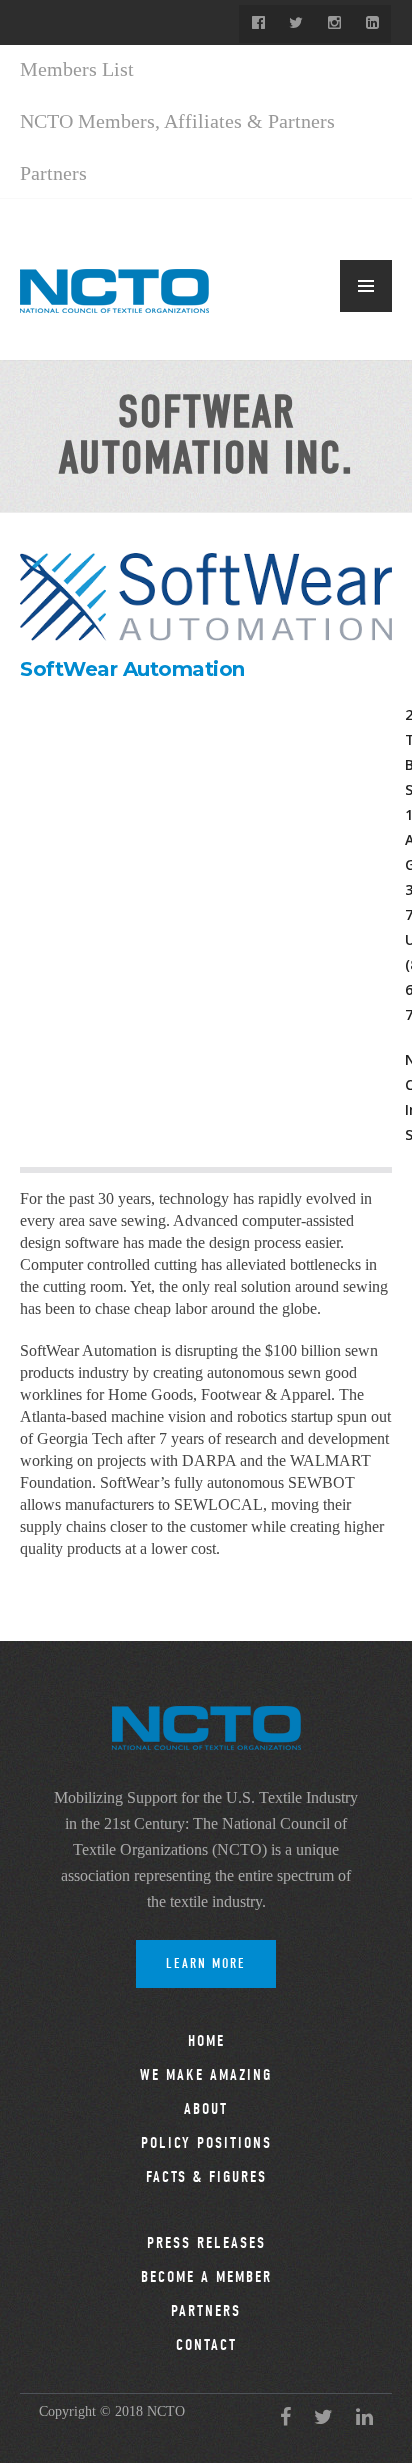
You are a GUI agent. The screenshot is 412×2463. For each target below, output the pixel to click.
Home (206, 2041)
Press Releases (206, 2243)
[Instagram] (334, 24)
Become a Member (206, 2277)
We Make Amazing (206, 2075)
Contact (206, 2345)
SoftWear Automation (132, 669)
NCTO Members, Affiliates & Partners (177, 121)
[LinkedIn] (372, 24)
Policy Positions (206, 2143)
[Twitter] (296, 24)
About (206, 2109)
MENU (366, 286)
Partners (53, 173)
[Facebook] (258, 24)
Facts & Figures (206, 2177)
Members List (77, 69)
